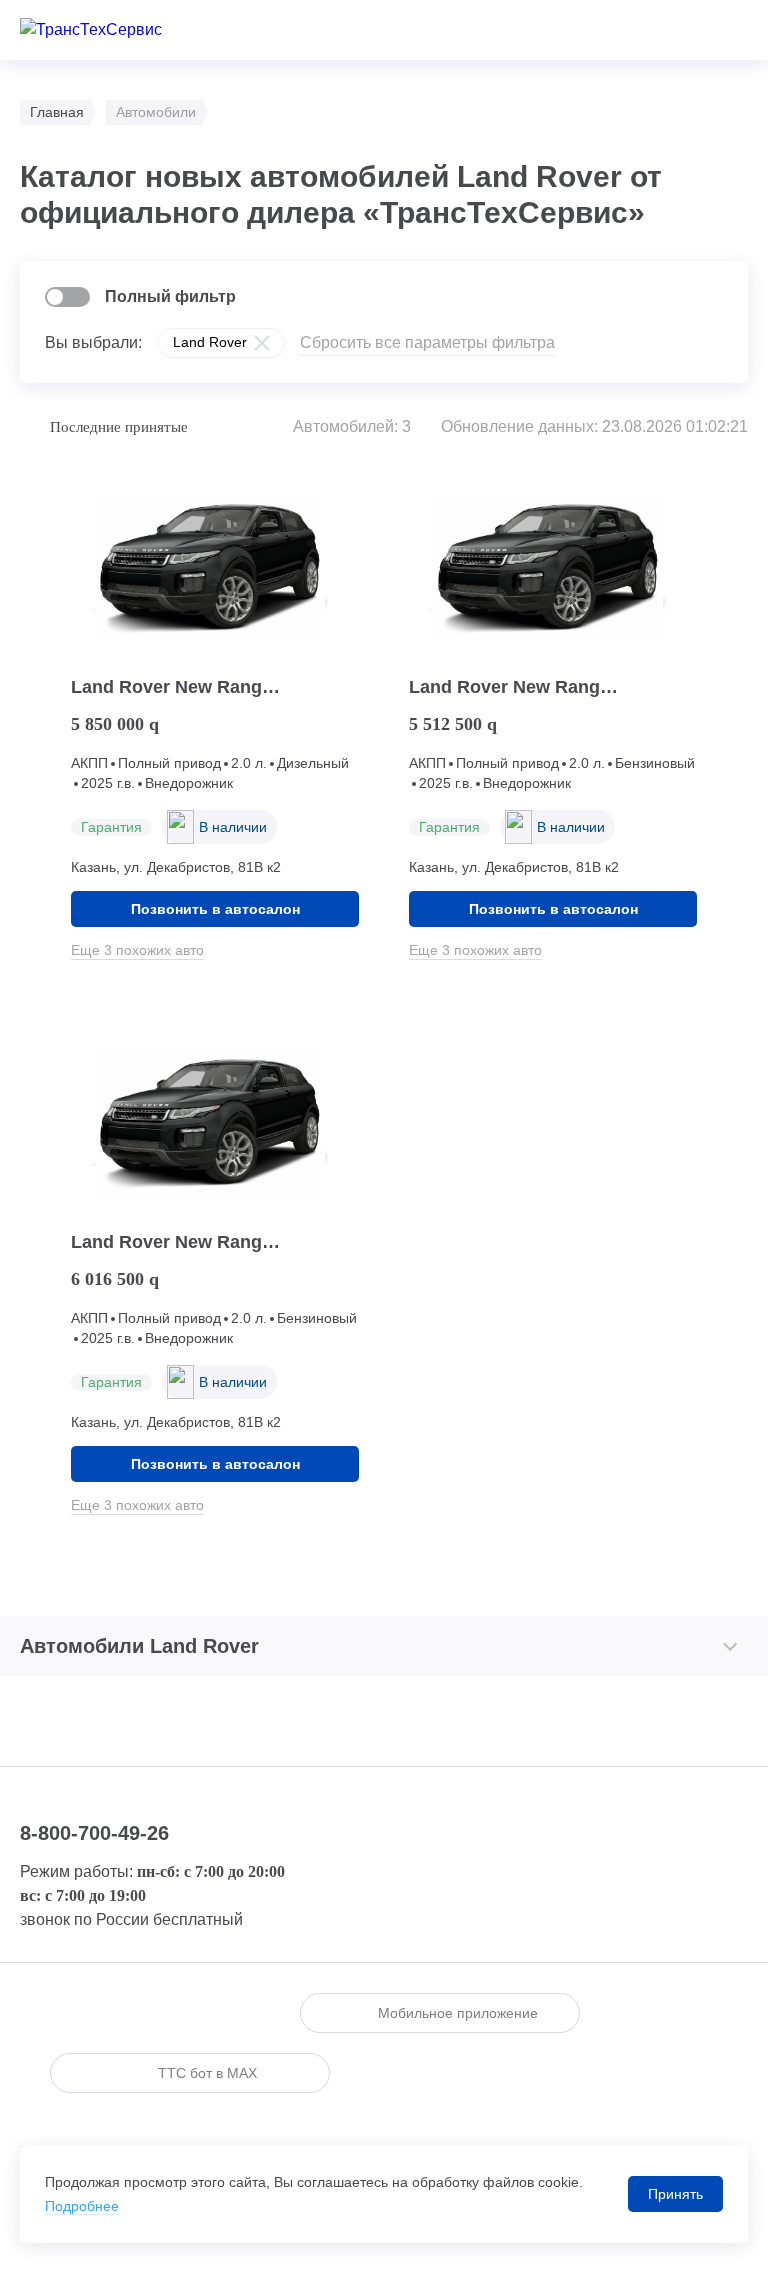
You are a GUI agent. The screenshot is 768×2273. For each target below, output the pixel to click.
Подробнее (82, 2206)
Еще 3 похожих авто (137, 950)
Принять (675, 2194)
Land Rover (210, 342)
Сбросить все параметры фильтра (427, 342)
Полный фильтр (170, 296)
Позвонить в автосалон (215, 909)
